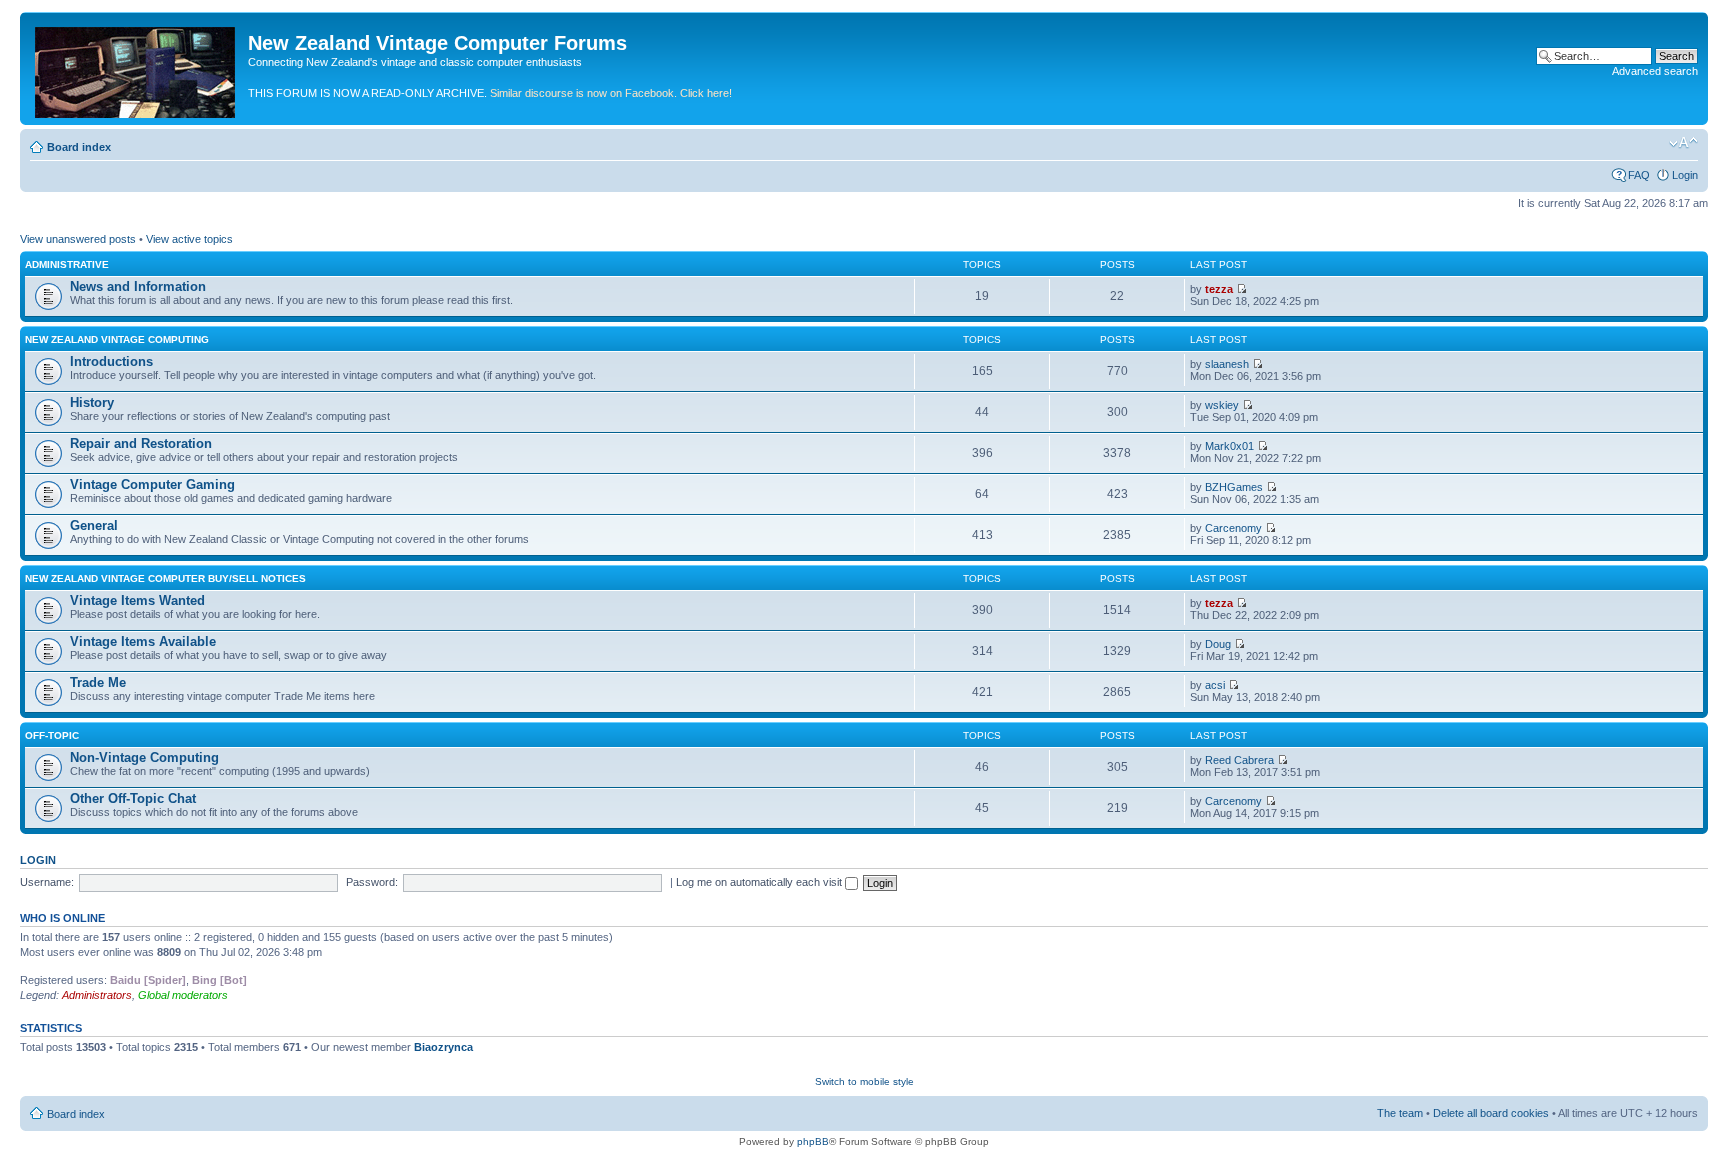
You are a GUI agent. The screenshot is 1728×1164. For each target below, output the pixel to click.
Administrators (97, 995)
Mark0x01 (1229, 446)
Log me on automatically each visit (760, 882)
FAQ (1639, 175)
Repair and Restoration (141, 443)
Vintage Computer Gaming (152, 484)
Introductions (111, 361)
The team (1400, 1113)
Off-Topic (52, 735)
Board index (79, 147)
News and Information (138, 286)
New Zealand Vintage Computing (117, 339)
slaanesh (1227, 364)
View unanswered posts (78, 239)
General (94, 525)
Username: (47, 882)
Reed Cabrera (1239, 760)
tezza (1219, 289)
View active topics (189, 239)
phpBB (813, 1141)
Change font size (1683, 143)
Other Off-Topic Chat (133, 798)
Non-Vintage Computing (144, 757)
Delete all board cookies (1491, 1113)
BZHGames (1234, 487)
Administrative (67, 264)
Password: (372, 882)
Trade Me (98, 682)
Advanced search (1655, 71)
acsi (1215, 685)
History (92, 402)
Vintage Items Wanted (137, 600)
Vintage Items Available (143, 641)
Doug (1218, 644)
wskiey (1222, 405)
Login (1685, 175)
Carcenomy (1233, 528)
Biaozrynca (443, 1047)
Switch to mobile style (864, 1081)
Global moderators (183, 995)
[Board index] (136, 68)
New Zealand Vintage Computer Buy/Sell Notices (165, 578)
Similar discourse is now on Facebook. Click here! (611, 93)
